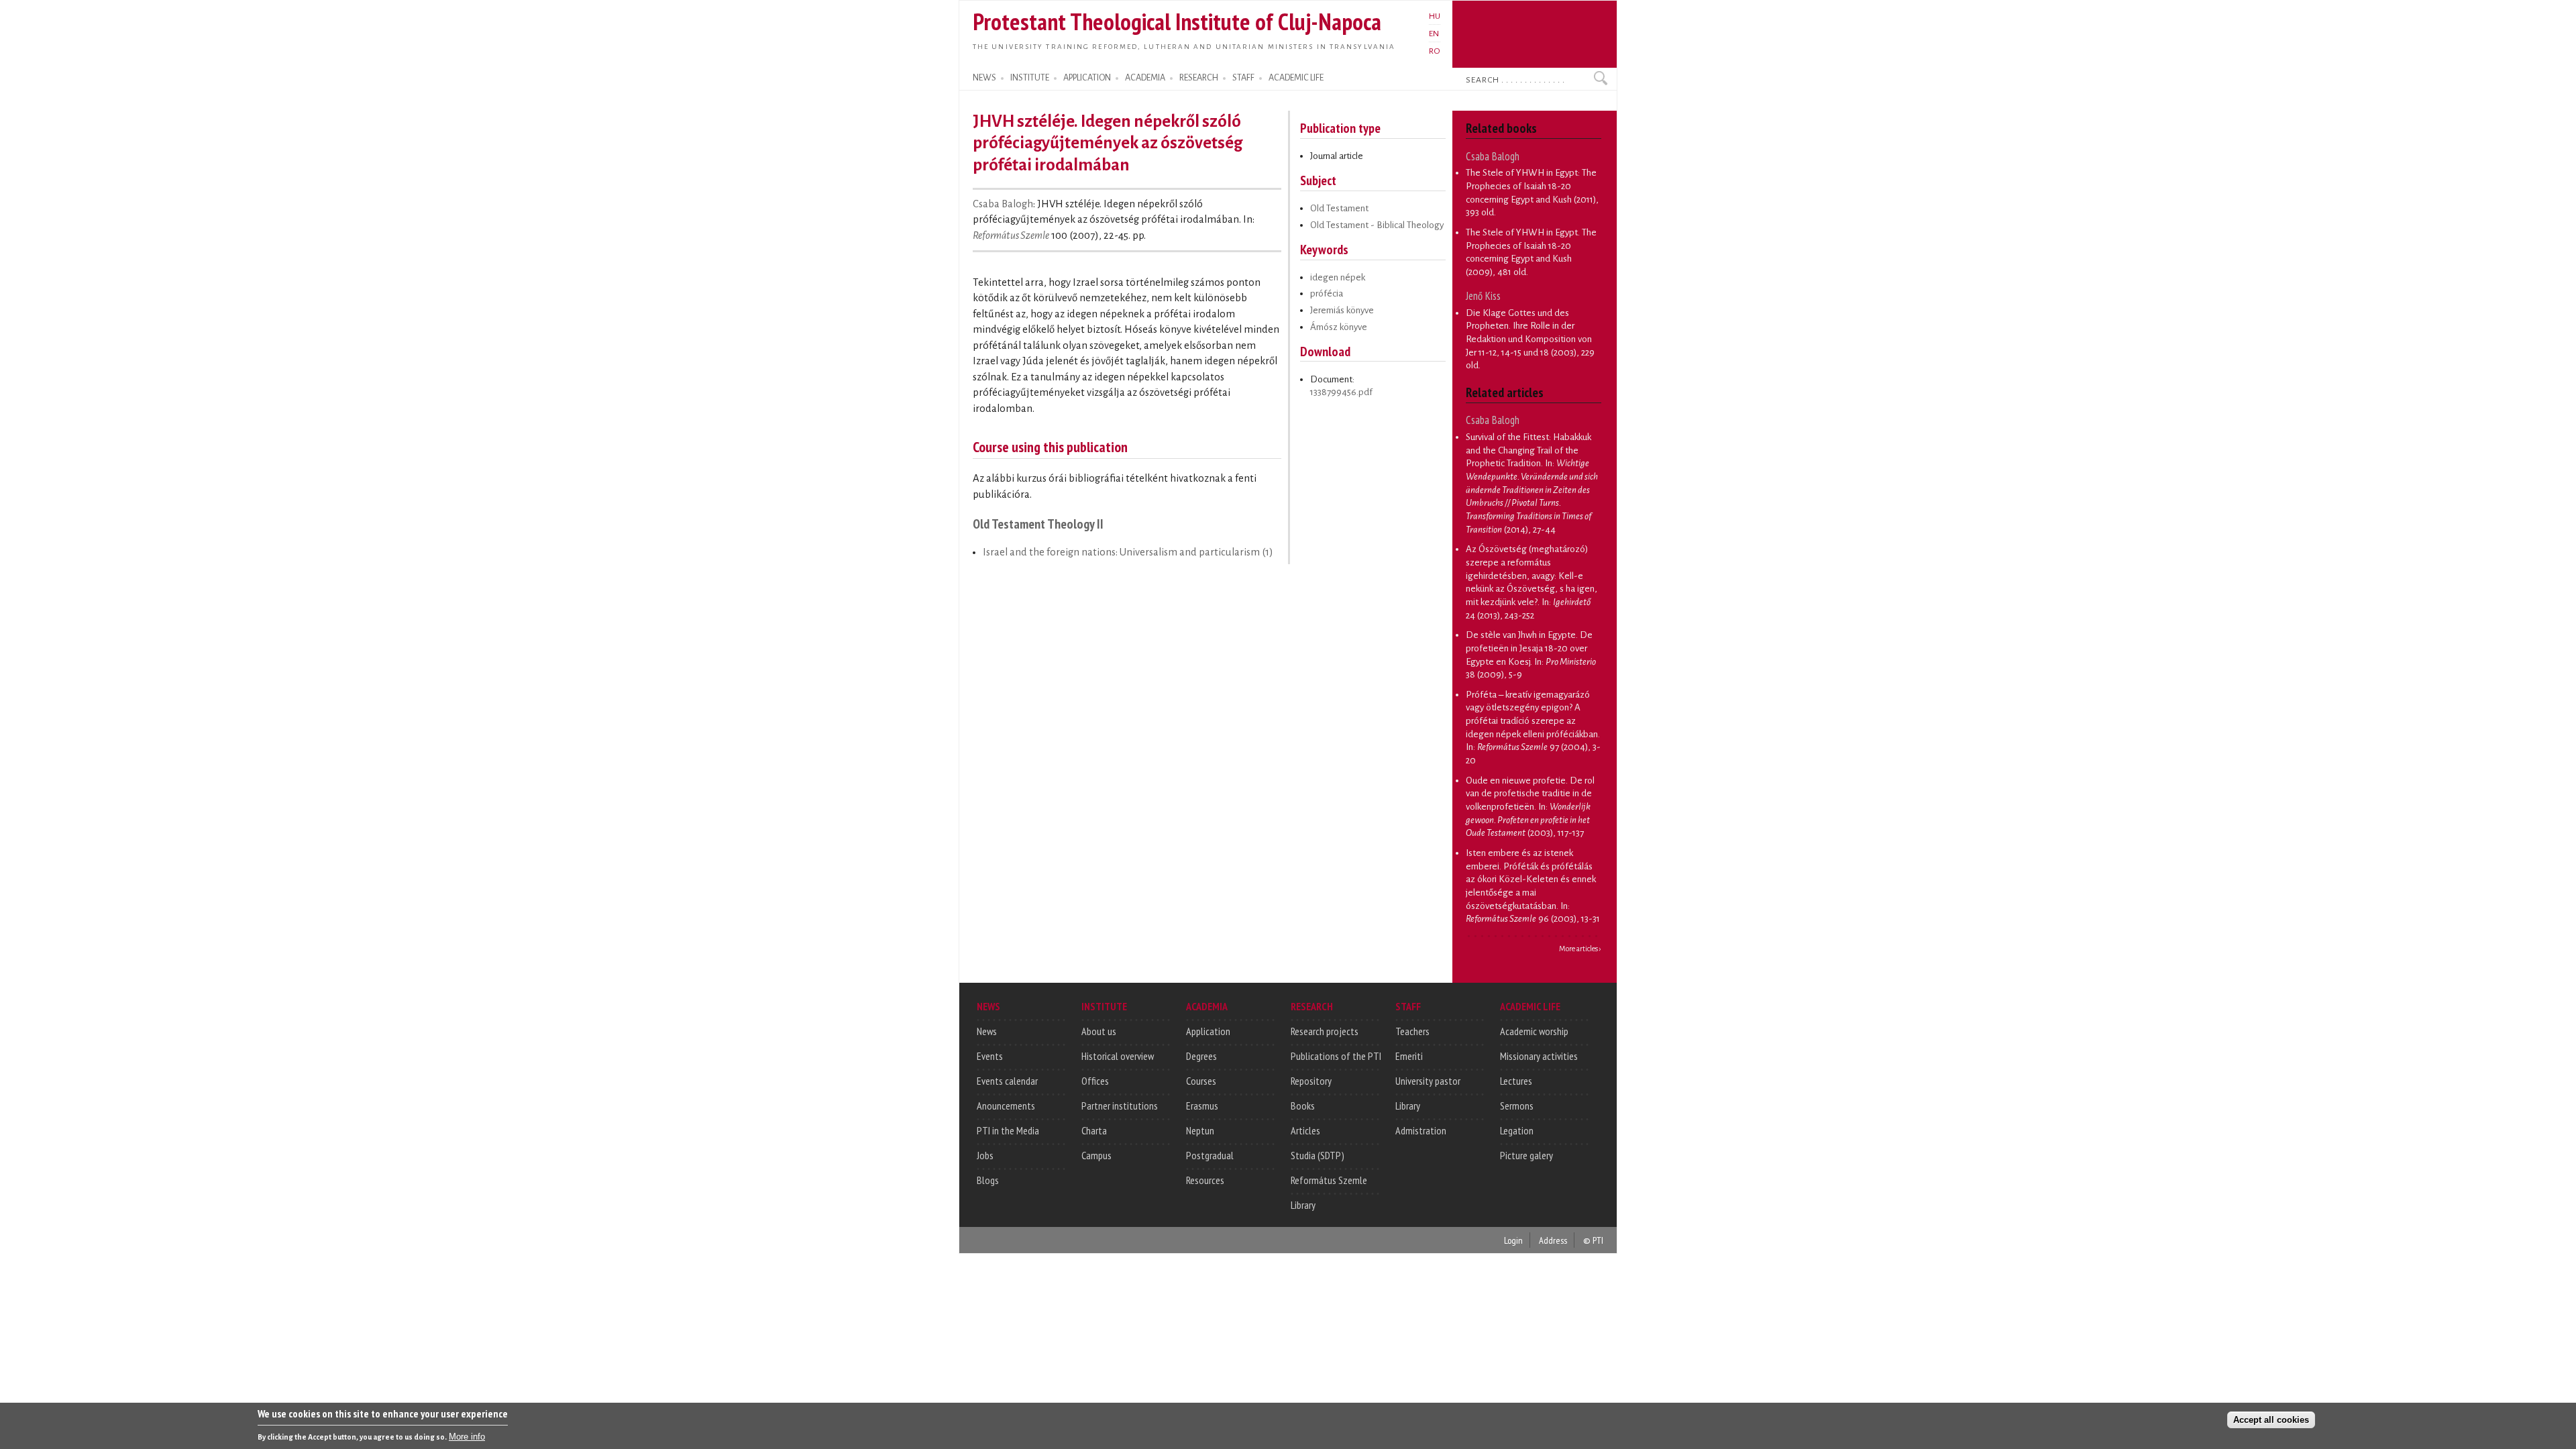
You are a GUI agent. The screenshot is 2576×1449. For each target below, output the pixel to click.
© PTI (1593, 1240)
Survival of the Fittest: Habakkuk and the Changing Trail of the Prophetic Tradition (1528, 450)
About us (1099, 1031)
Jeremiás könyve (1342, 310)
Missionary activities (1539, 1056)
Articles (1305, 1130)
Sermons (1517, 1106)
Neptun (1200, 1130)
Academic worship (1534, 1031)
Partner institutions (1120, 1106)
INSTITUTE (1030, 78)
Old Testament (1339, 208)
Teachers (1412, 1031)
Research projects (1325, 1031)
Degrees (1201, 1056)
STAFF (1243, 78)
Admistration (1421, 1130)
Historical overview (1118, 1056)
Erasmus (1202, 1106)
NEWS (984, 78)
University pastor (1428, 1081)
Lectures (1516, 1081)
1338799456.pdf (1341, 392)
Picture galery (1526, 1155)
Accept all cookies (2271, 1420)
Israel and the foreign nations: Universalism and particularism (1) (1128, 552)
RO (1435, 51)
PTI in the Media (1008, 1130)
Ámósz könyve (1339, 327)
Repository (1311, 1081)
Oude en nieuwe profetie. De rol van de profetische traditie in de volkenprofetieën (1530, 794)
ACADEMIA (1145, 78)
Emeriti (1409, 1056)
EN (1434, 34)
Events (990, 1056)
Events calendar (1007, 1081)
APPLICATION (1087, 78)
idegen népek (1338, 277)
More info (467, 1436)
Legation (1517, 1130)
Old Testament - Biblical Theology (1377, 225)
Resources (1205, 1180)
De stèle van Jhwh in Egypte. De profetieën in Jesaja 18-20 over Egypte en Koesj (1529, 648)
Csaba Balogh (1003, 204)
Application (1208, 1031)
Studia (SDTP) (1318, 1155)
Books (1303, 1106)
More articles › (1580, 949)
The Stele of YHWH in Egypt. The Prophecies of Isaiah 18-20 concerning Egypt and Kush (1531, 246)
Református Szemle (1011, 235)
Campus (1096, 1155)
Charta (1094, 1130)
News (987, 1031)
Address (1553, 1240)
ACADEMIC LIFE (1296, 78)
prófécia (1327, 293)
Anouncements (1006, 1106)
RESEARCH (1199, 78)
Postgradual (1210, 1155)
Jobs (985, 1155)
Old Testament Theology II (1038, 524)
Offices (1095, 1081)
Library (1303, 1205)
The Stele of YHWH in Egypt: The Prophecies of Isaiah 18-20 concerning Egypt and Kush (1531, 186)
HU (1435, 16)
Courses (1201, 1081)
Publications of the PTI (1336, 1056)
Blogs (988, 1180)
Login (1513, 1240)
